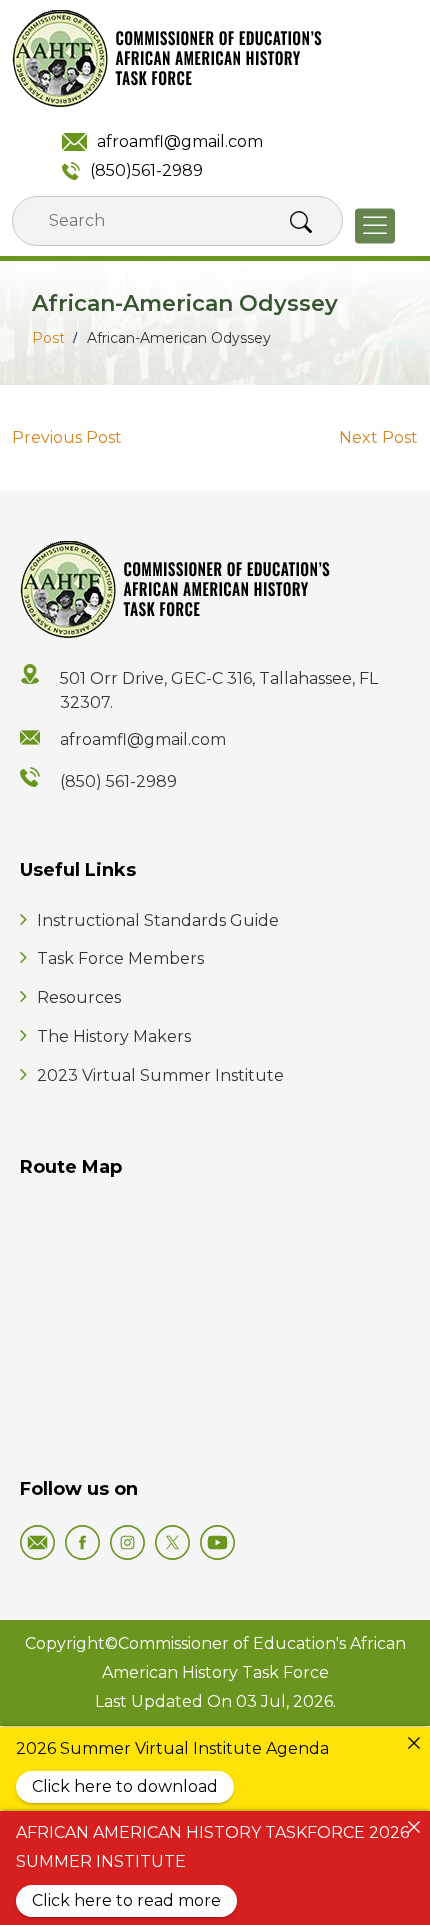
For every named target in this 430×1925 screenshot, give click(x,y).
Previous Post (67, 437)
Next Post (378, 437)
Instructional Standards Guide (158, 920)
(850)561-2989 (146, 170)
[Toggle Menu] (375, 226)
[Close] (414, 1743)
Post (48, 338)
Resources (79, 997)
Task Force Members (120, 958)
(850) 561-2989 (118, 781)
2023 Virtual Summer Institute (160, 1075)
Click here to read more (126, 1900)
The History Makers (114, 1036)
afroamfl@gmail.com (180, 141)
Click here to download (125, 1786)
